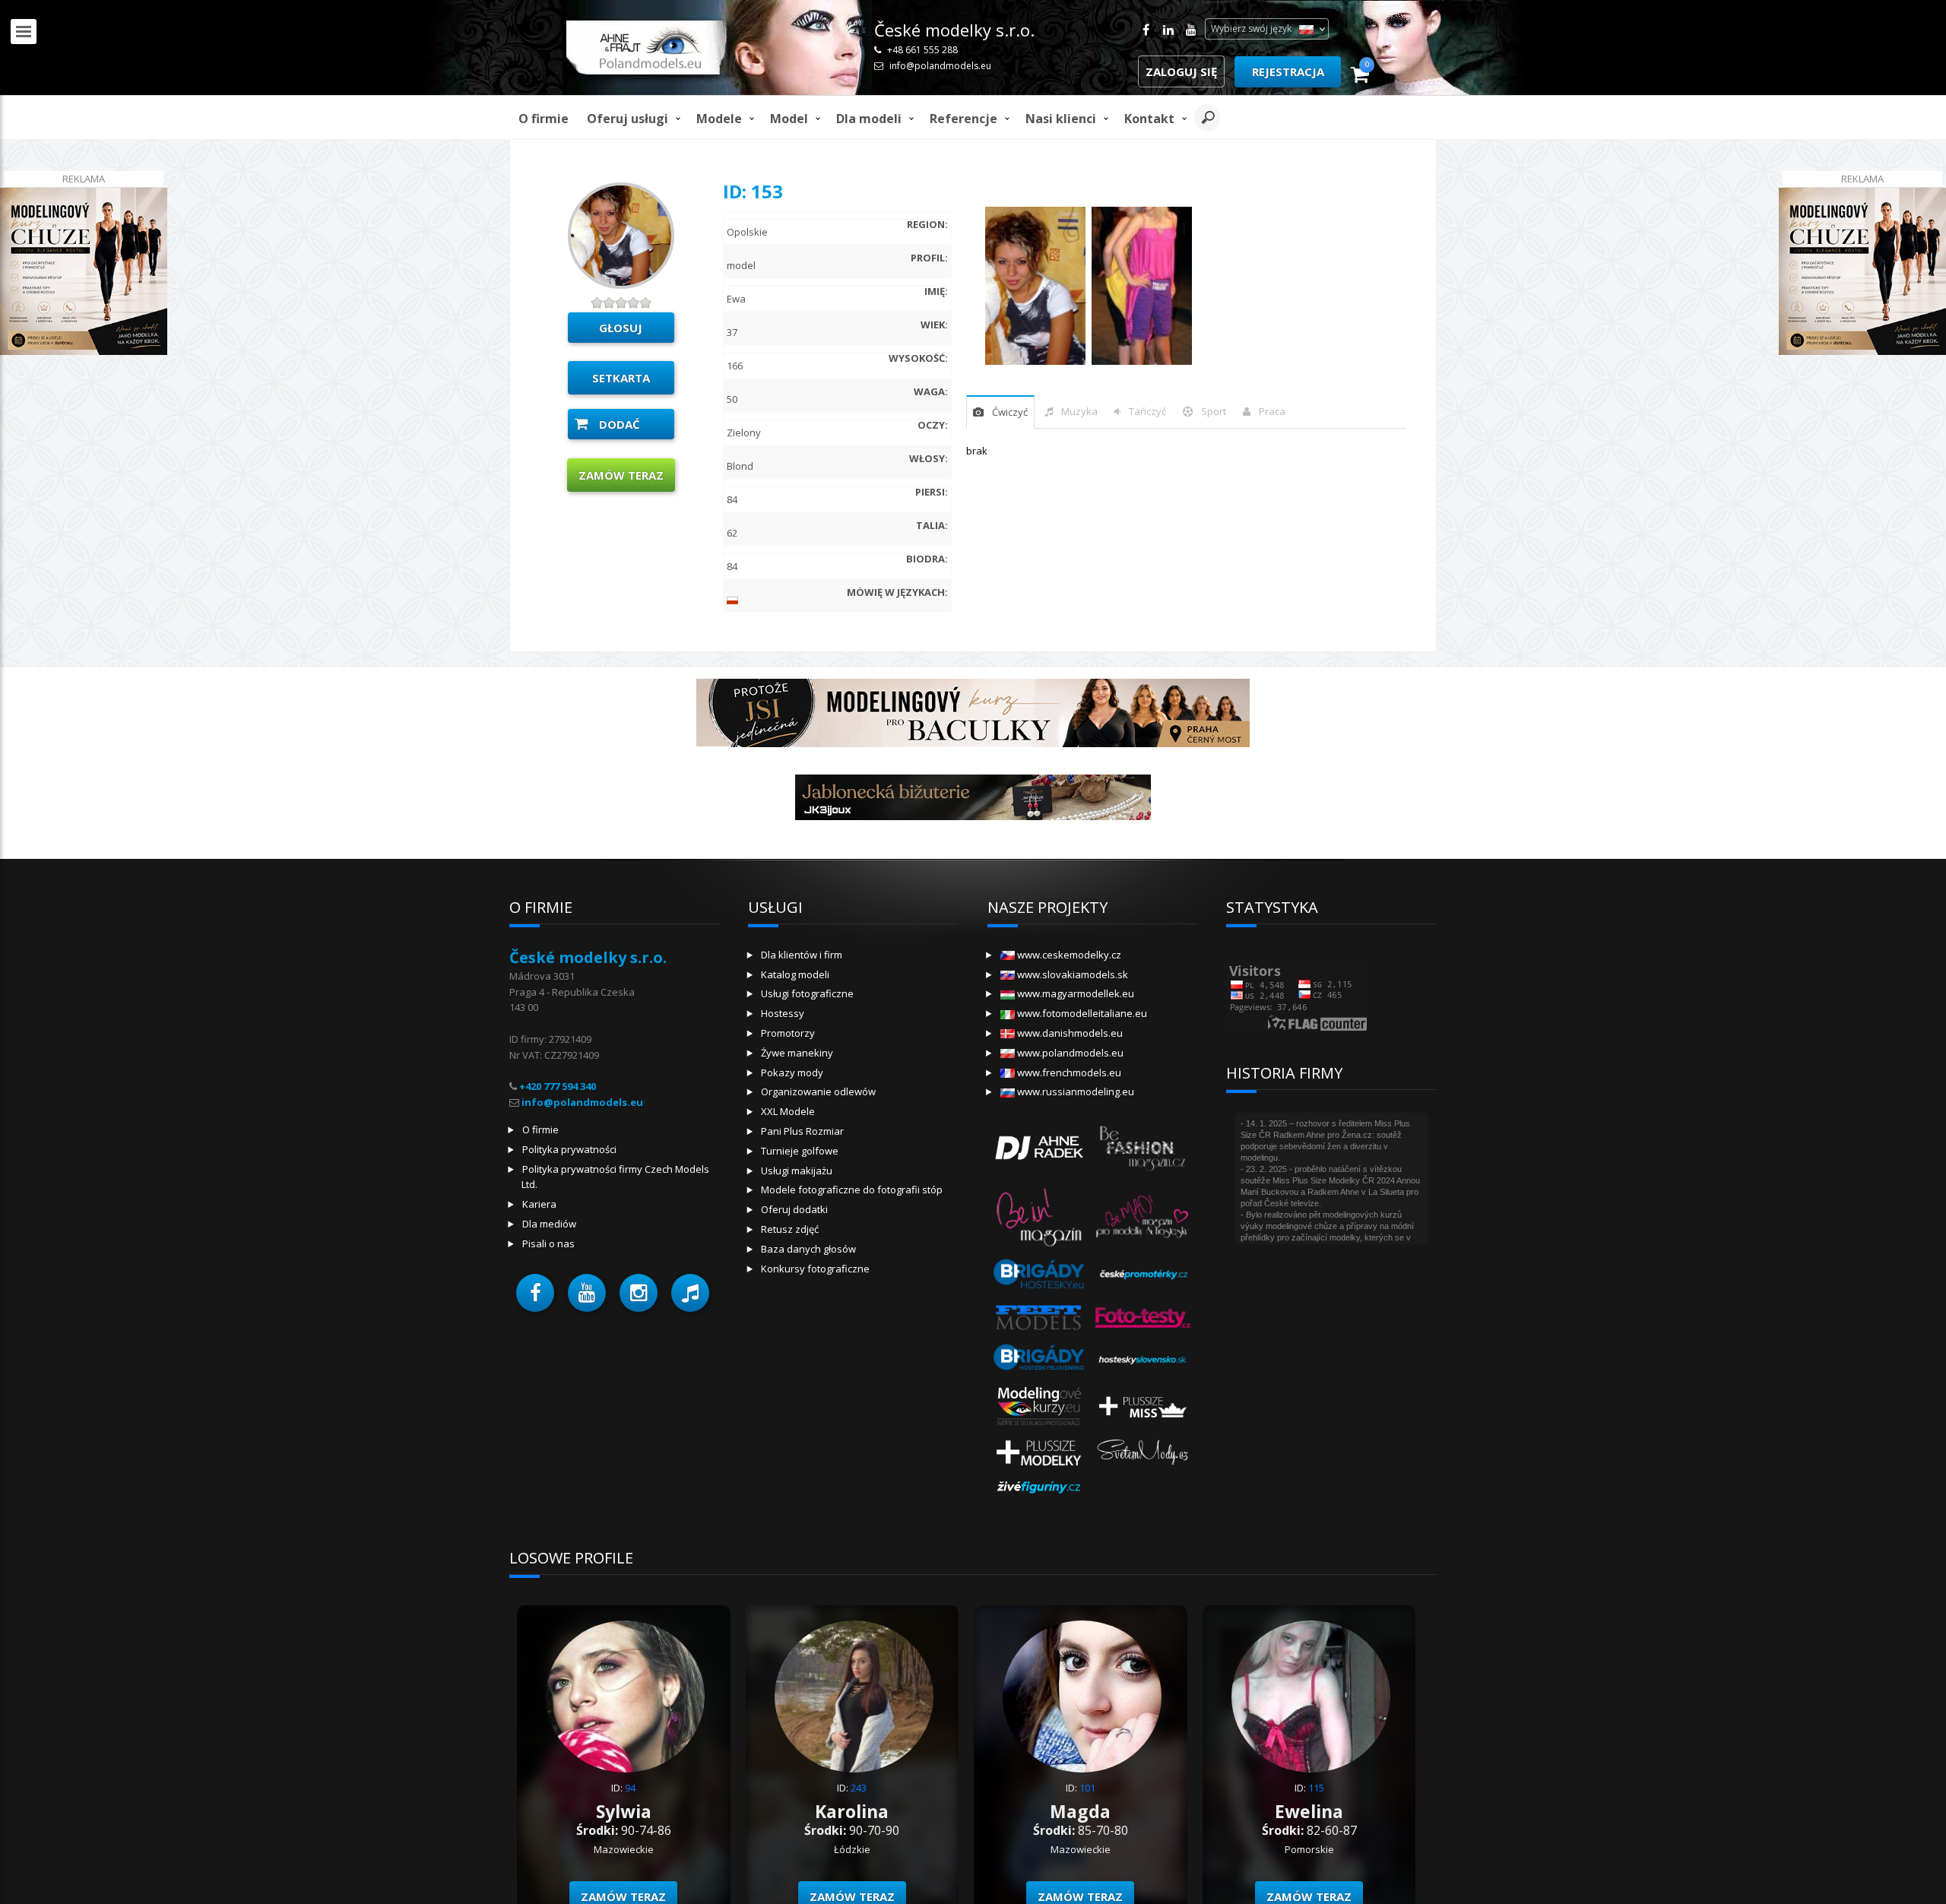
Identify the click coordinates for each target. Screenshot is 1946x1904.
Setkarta (621, 378)
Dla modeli (869, 119)
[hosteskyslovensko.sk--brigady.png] (1040, 1359)
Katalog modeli (795, 974)
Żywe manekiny (797, 1053)
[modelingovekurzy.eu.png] (1040, 1405)
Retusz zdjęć (790, 1229)
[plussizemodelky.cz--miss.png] (1143, 1405)
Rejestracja (1288, 71)
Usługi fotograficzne (807, 993)
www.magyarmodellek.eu (1074, 993)
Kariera (539, 1204)
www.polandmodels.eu (1069, 1053)
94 (630, 1788)
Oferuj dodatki (794, 1209)
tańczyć (1147, 411)
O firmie (544, 119)
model (789, 119)
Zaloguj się (1181, 71)
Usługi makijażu (797, 1171)
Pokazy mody (792, 1072)
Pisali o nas (548, 1243)
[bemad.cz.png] (1143, 1215)
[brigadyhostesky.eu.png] (1040, 1274)
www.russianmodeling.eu (1074, 1091)
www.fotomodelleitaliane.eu (1081, 1013)
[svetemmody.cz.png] (1143, 1451)
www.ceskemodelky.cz (1068, 955)
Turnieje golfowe (800, 1151)
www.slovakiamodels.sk (1071, 974)
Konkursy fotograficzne (815, 1269)
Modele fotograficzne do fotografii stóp (852, 1190)
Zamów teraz (621, 475)
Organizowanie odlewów (818, 1091)
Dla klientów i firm (802, 955)
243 (859, 1788)
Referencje (963, 119)
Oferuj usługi (628, 119)
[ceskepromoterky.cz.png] (1143, 1274)
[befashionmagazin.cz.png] (1143, 1146)
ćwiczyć (1010, 412)
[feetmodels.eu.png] (1040, 1316)
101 (1087, 1788)
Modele (719, 119)
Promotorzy (788, 1033)
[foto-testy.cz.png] (1143, 1316)
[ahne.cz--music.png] (1040, 1146)
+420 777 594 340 (558, 1086)
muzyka (1079, 411)
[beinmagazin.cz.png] (1040, 1215)
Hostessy (783, 1013)
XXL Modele (788, 1111)
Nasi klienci (1061, 119)
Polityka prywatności (569, 1149)
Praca (1272, 411)
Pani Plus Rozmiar (802, 1131)
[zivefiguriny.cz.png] (1040, 1487)
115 (1316, 1788)
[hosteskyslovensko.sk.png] (1143, 1359)
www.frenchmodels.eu (1068, 1072)
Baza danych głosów (808, 1249)
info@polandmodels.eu (940, 66)
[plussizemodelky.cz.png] (1040, 1451)
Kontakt (1149, 119)
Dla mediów (549, 1224)
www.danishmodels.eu (1069, 1033)
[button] (535, 1293)
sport (1214, 411)
